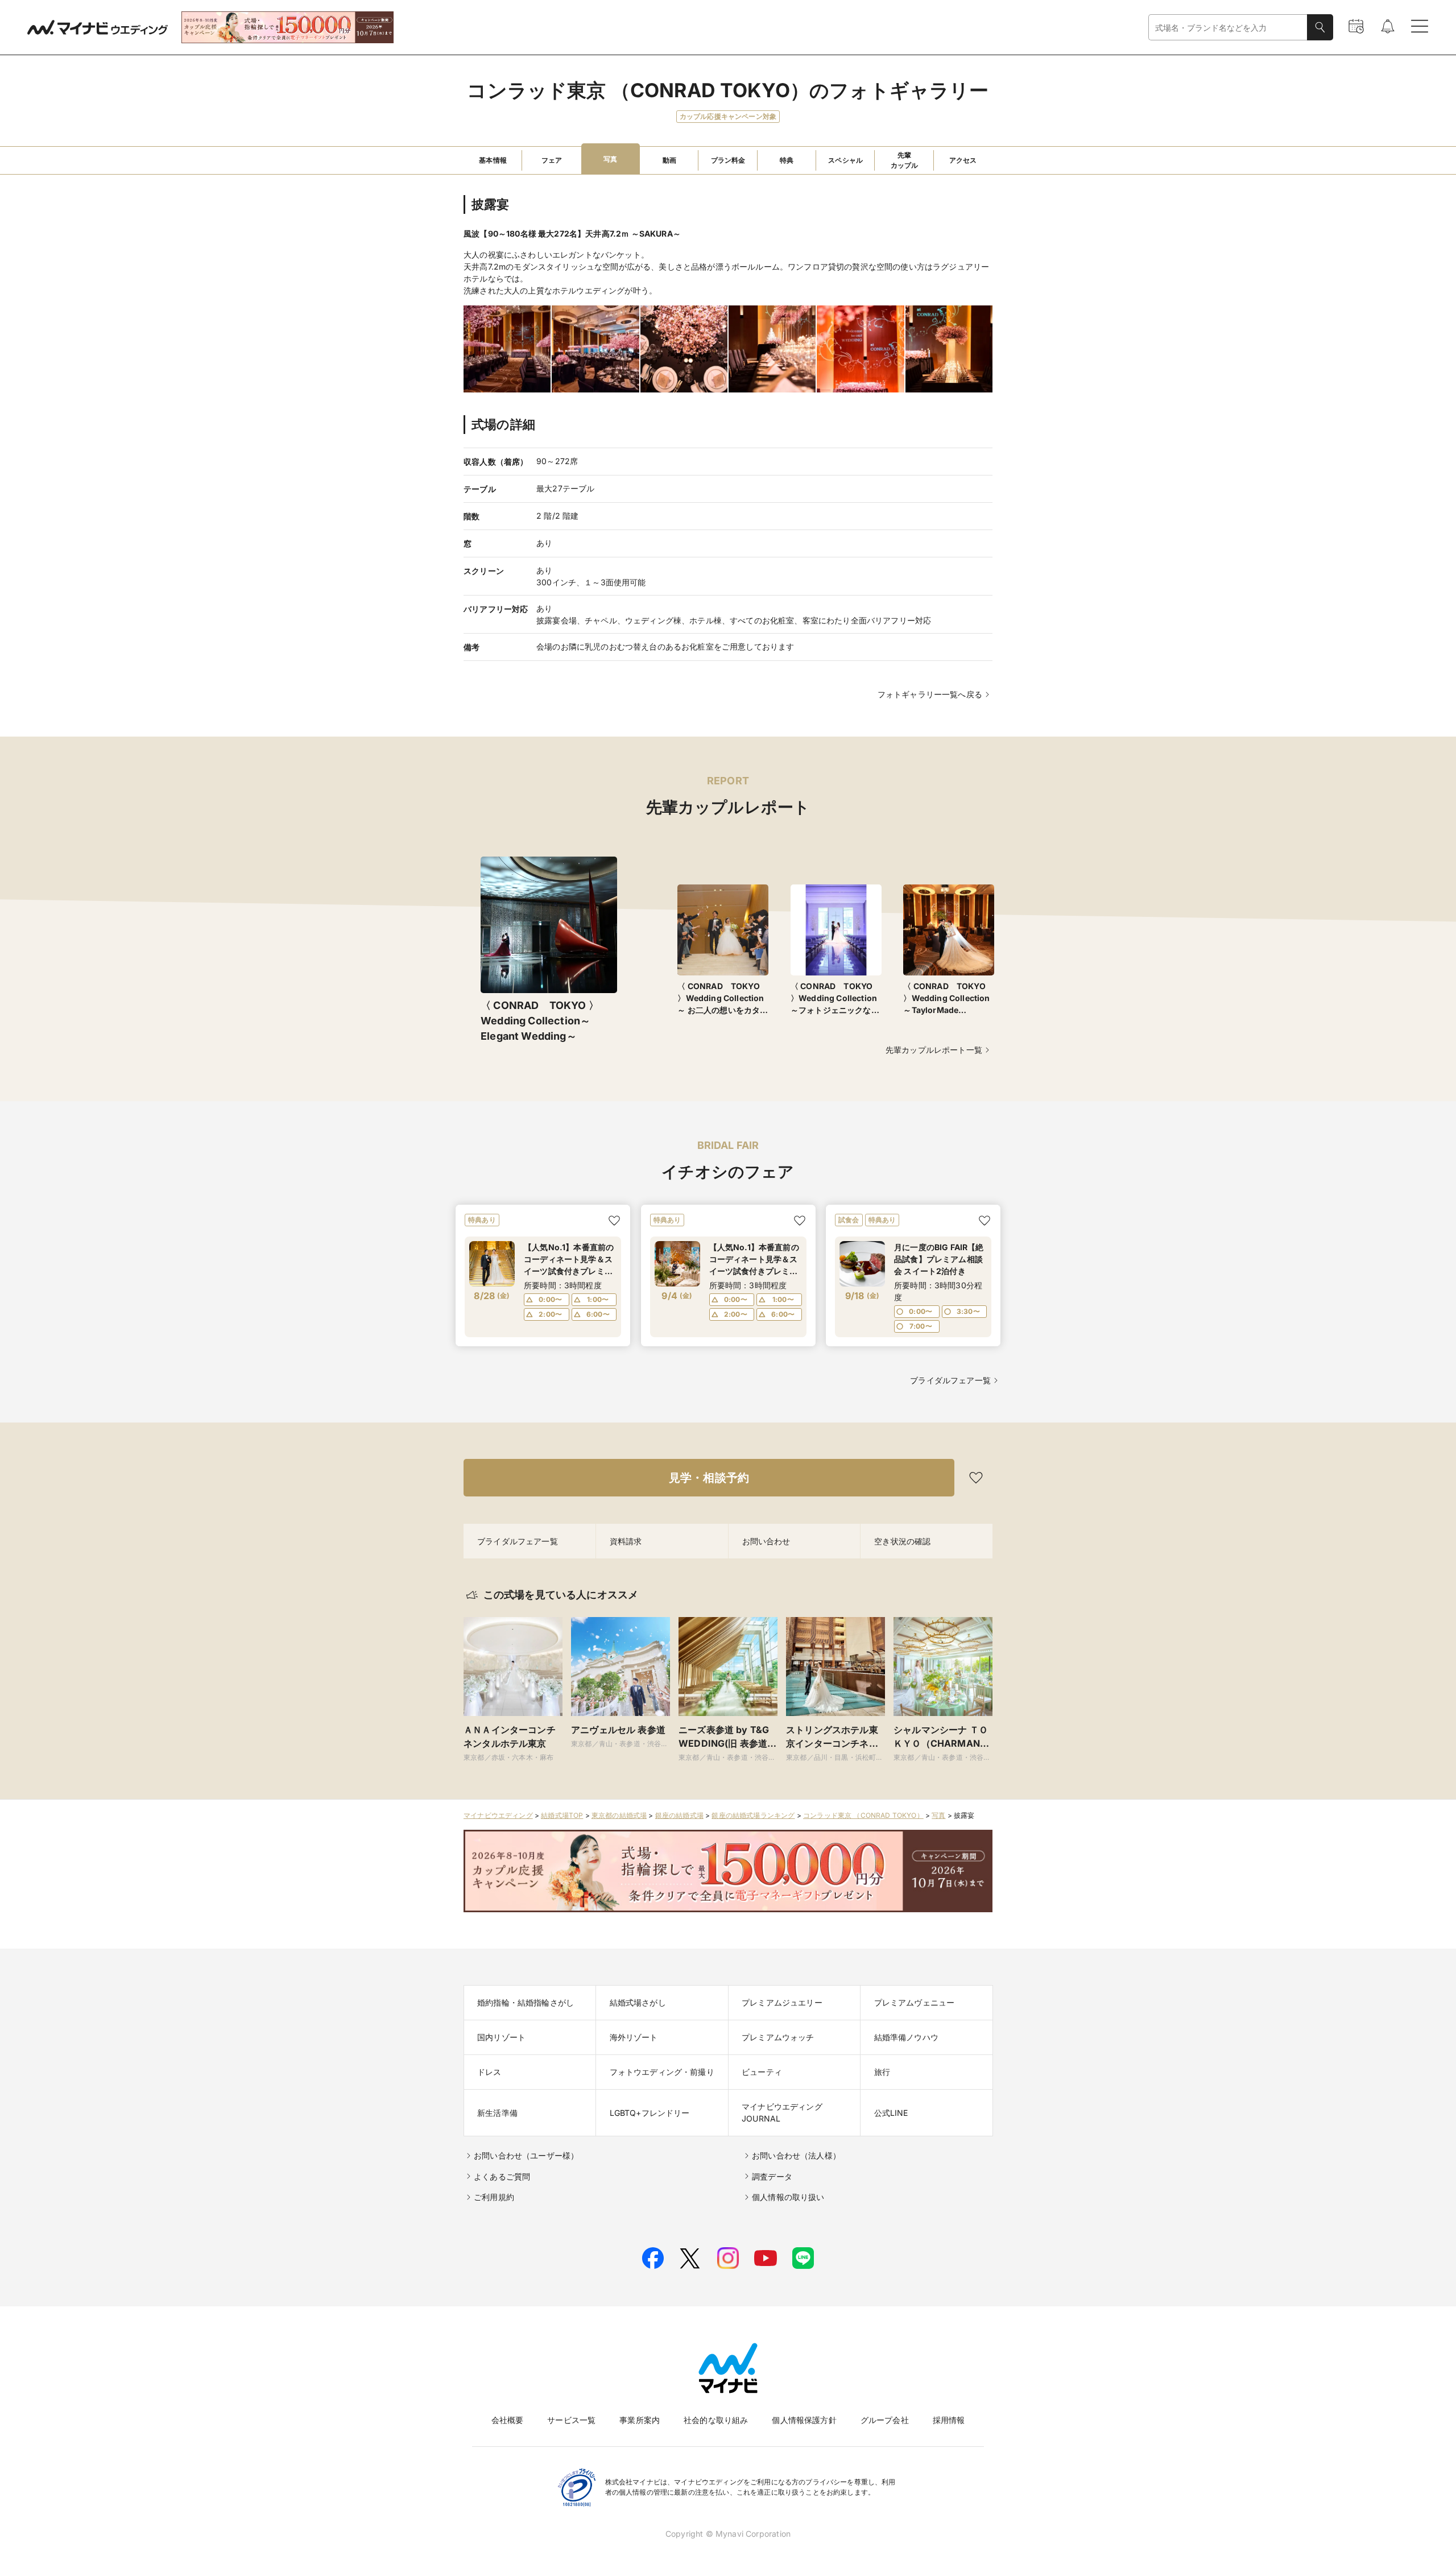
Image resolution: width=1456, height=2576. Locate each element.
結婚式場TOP (562, 1815)
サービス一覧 (571, 2420)
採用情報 (949, 2420)
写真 (938, 1815)
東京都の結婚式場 (619, 1815)
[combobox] (1228, 28)
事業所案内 (640, 2420)
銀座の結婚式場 (679, 1815)
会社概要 (508, 2420)
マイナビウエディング (498, 1815)
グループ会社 (885, 2420)
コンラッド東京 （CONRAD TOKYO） (863, 1815)
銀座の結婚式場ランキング (753, 1815)
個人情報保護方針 (804, 2420)
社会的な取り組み (716, 2420)
